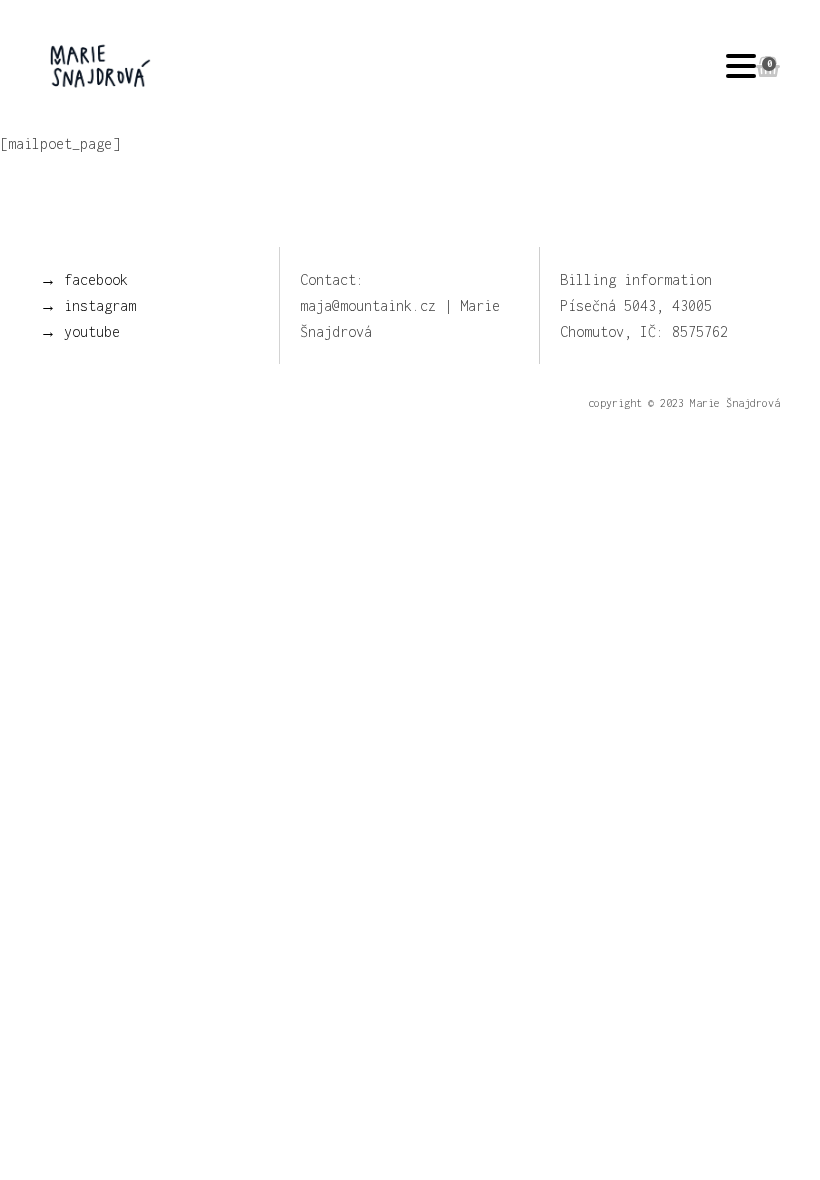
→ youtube (80, 331)
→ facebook (84, 279)
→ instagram (88, 305)
